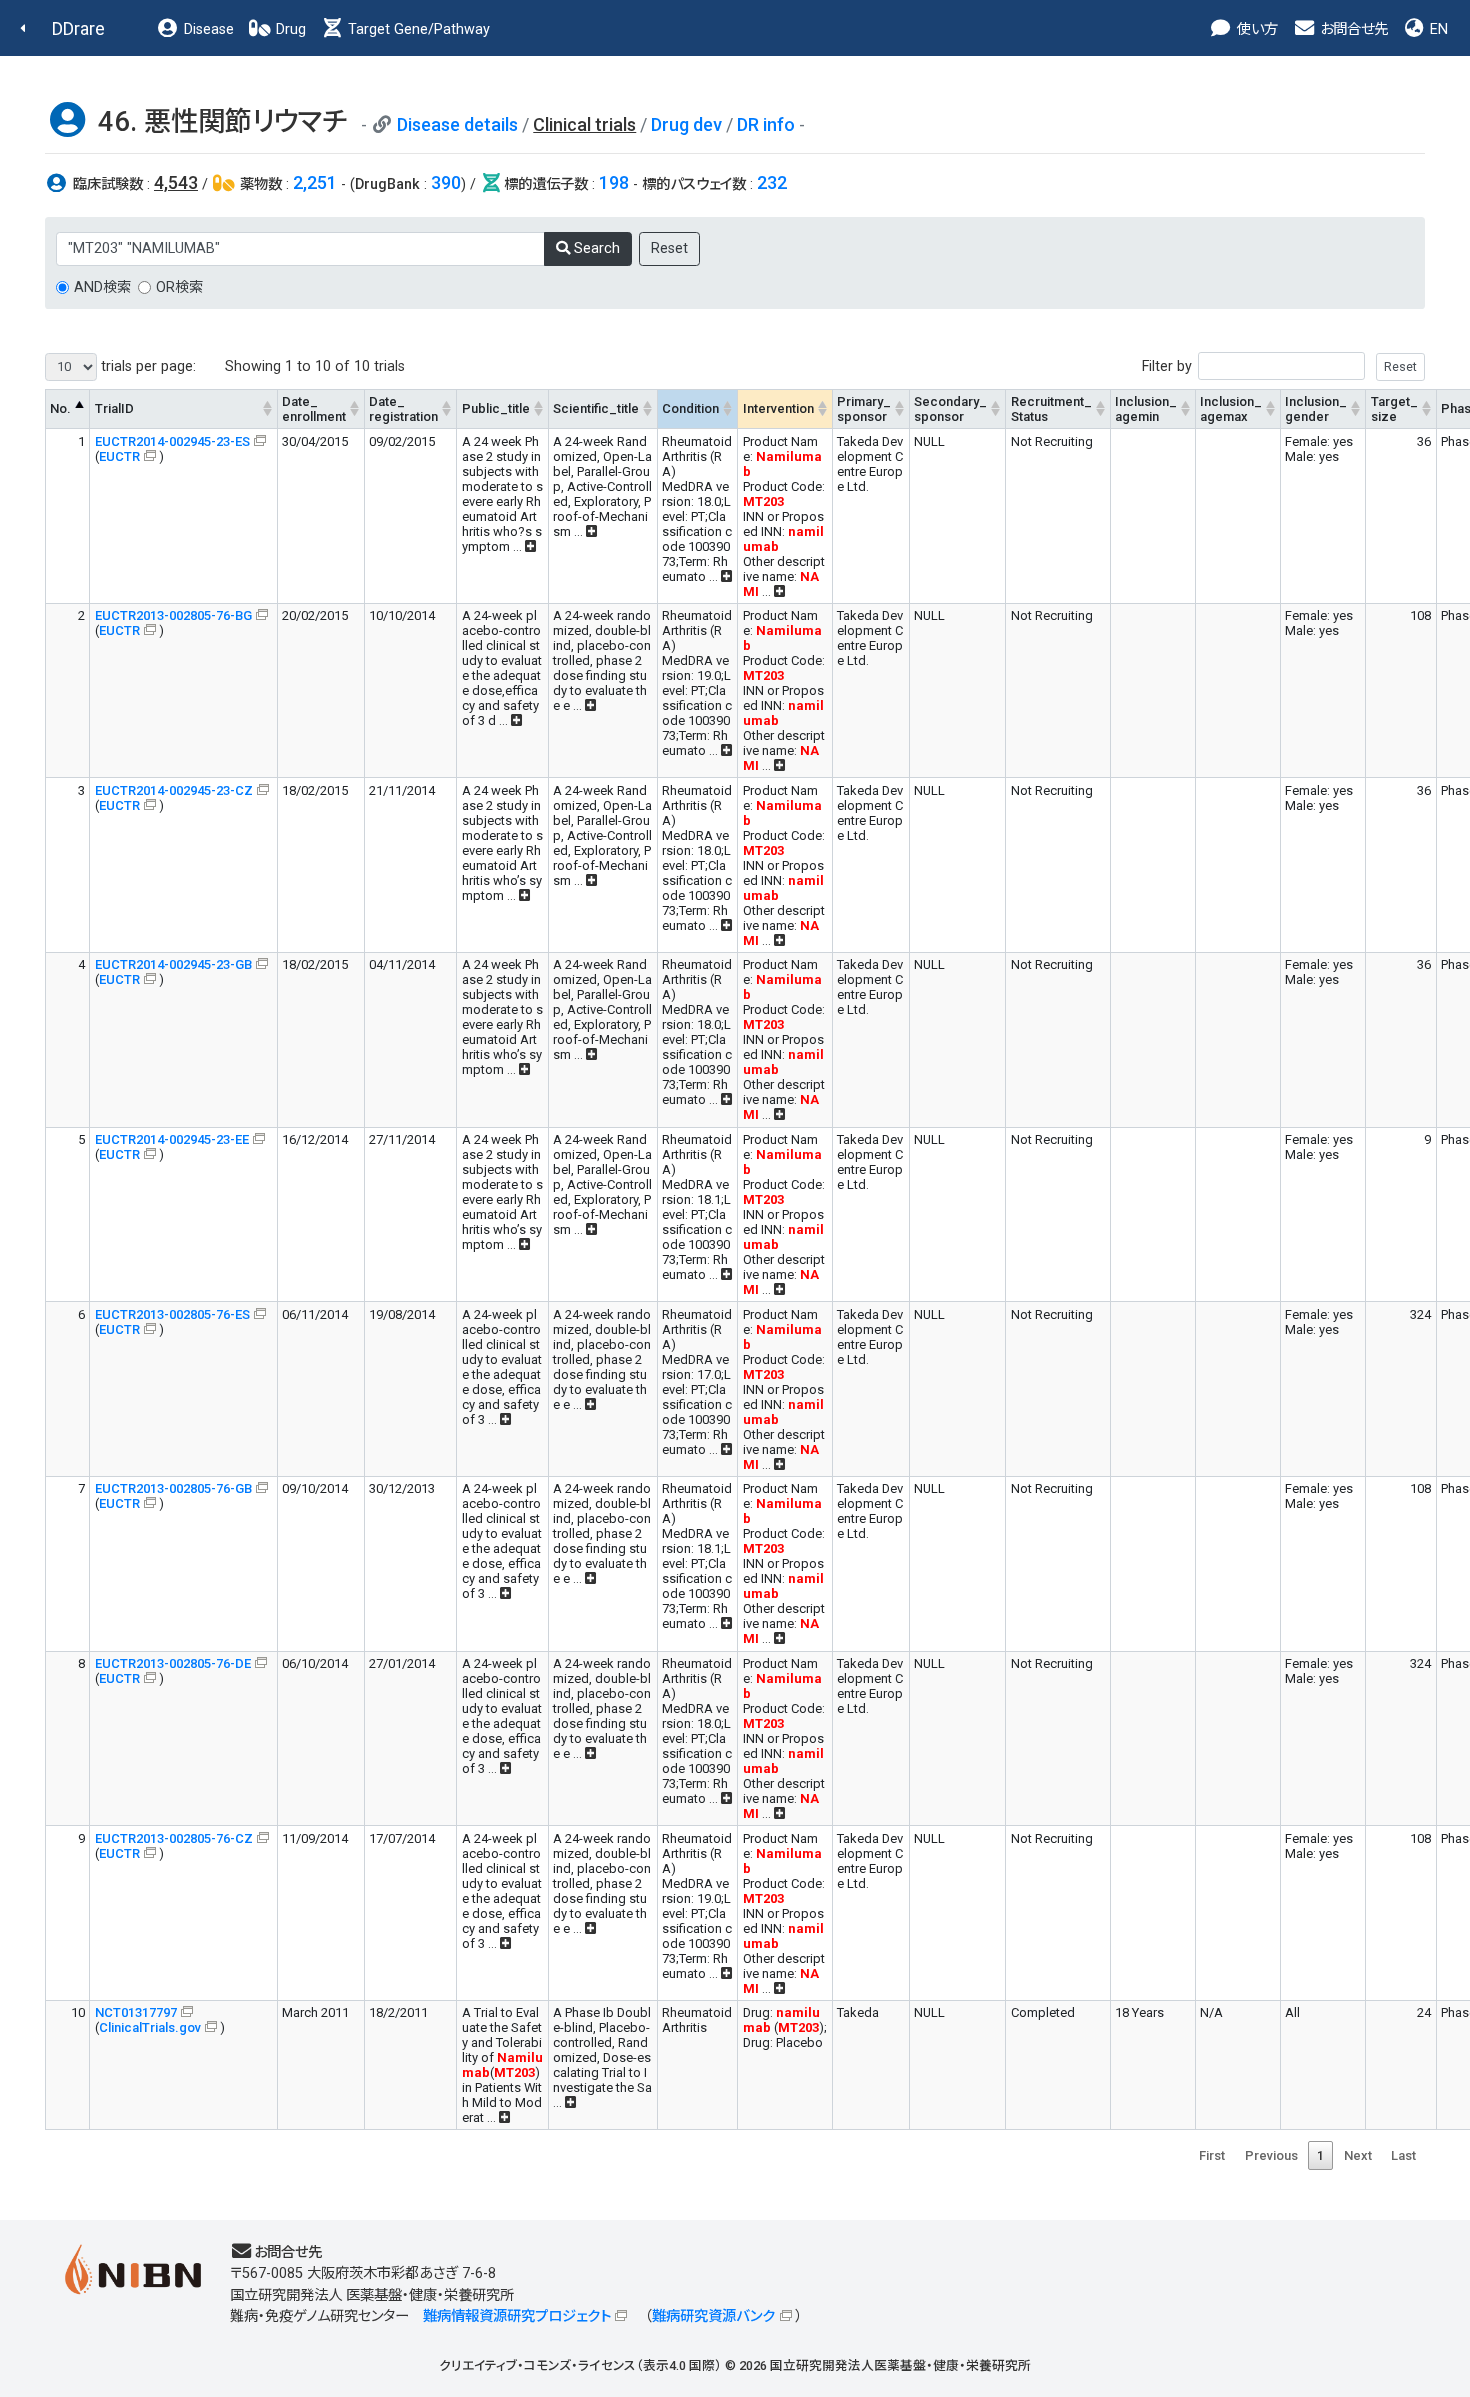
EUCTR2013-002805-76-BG (173, 615)
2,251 (315, 182)
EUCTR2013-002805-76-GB (173, 1488)
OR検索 (179, 287)
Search (595, 248)
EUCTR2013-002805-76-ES (172, 1314)
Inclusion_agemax (1231, 409)
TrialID (114, 408)
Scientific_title (596, 408)
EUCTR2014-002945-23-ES (172, 441)
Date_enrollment (314, 409)
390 (446, 182)
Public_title (496, 408)
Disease (207, 29)
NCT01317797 (136, 2012)
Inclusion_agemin (1146, 409)
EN (1437, 29)
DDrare (78, 28)
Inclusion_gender (1316, 409)
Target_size (1394, 409)
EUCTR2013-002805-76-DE (173, 1663)
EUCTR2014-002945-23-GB (173, 964)
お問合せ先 (1352, 29)
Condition (690, 408)
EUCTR (119, 456)
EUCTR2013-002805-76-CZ (174, 1838)
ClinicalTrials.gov (150, 2027)
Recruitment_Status (1051, 409)
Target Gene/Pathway (417, 29)
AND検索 (102, 287)
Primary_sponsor (864, 409)
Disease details (457, 124)
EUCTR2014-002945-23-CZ (174, 790)
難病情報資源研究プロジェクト (517, 2316)
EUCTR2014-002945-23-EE (172, 1139)
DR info (766, 124)
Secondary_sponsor (950, 409)
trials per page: (146, 366)
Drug (289, 29)
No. (60, 408)
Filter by (1167, 366)
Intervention (778, 408)
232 (772, 182)
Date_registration (403, 409)
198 (614, 182)
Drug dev (686, 124)
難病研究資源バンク (713, 2316)
